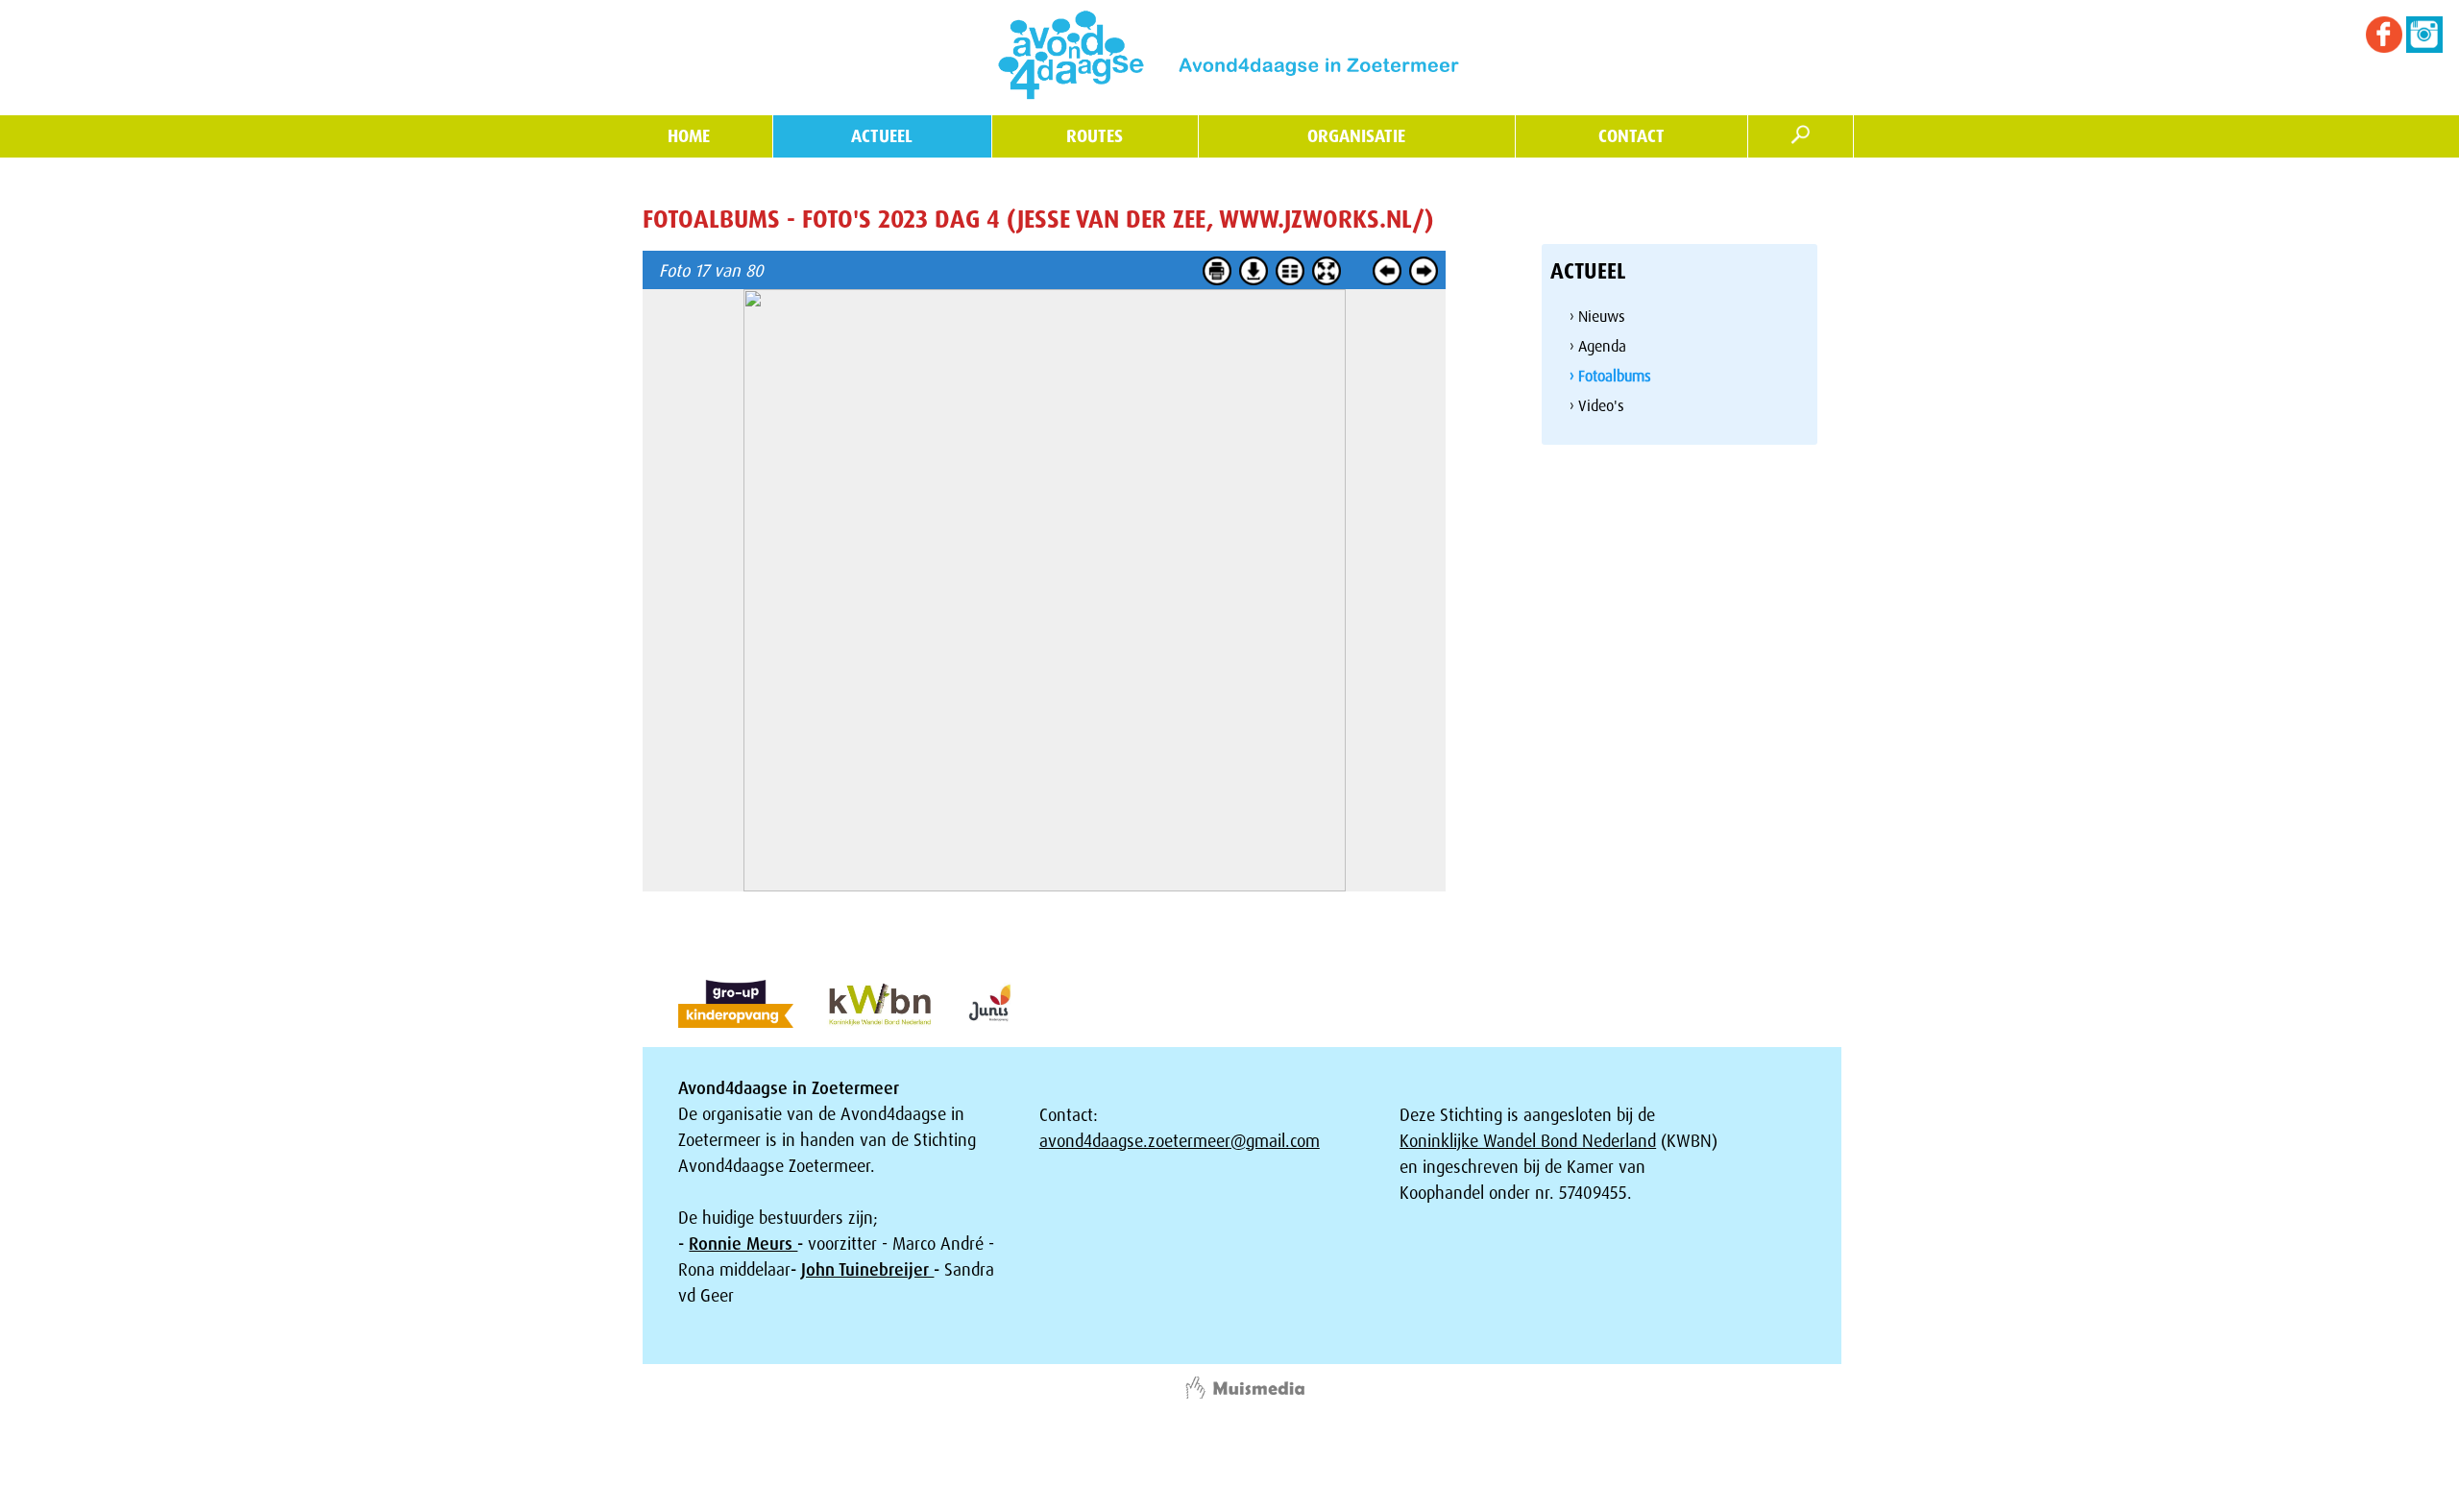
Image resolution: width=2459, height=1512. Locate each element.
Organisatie (1356, 136)
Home (689, 136)
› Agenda (1598, 346)
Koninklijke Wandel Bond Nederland (1528, 1141)
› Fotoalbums (1610, 376)
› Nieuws (1597, 317)
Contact (1631, 136)
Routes (1095, 136)
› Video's (1597, 406)
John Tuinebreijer (867, 1270)
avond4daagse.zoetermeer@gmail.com (1180, 1141)
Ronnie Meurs (743, 1244)
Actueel (882, 136)
